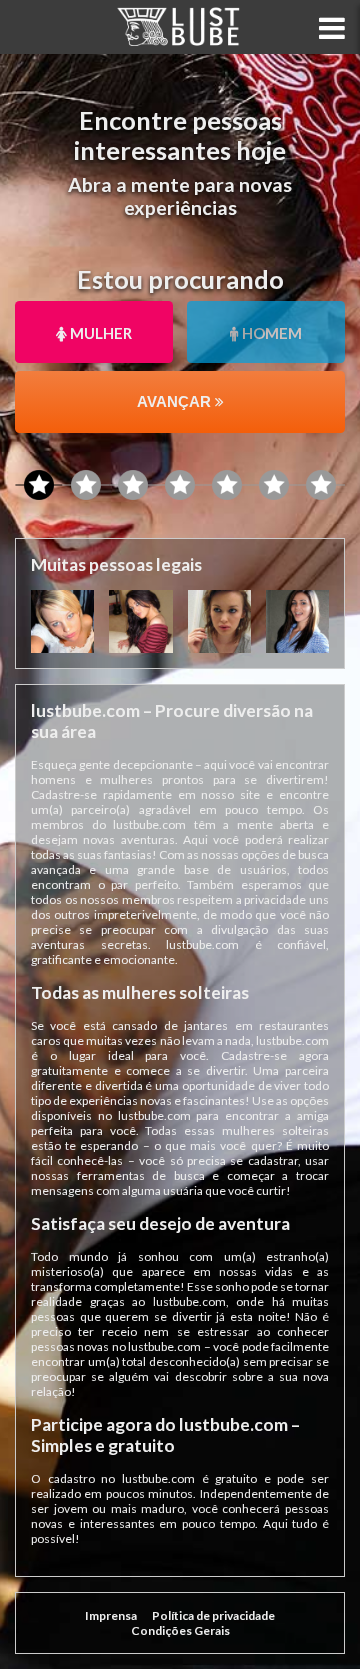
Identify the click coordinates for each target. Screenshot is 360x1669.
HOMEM (270, 333)
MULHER (99, 333)
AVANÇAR (176, 401)
